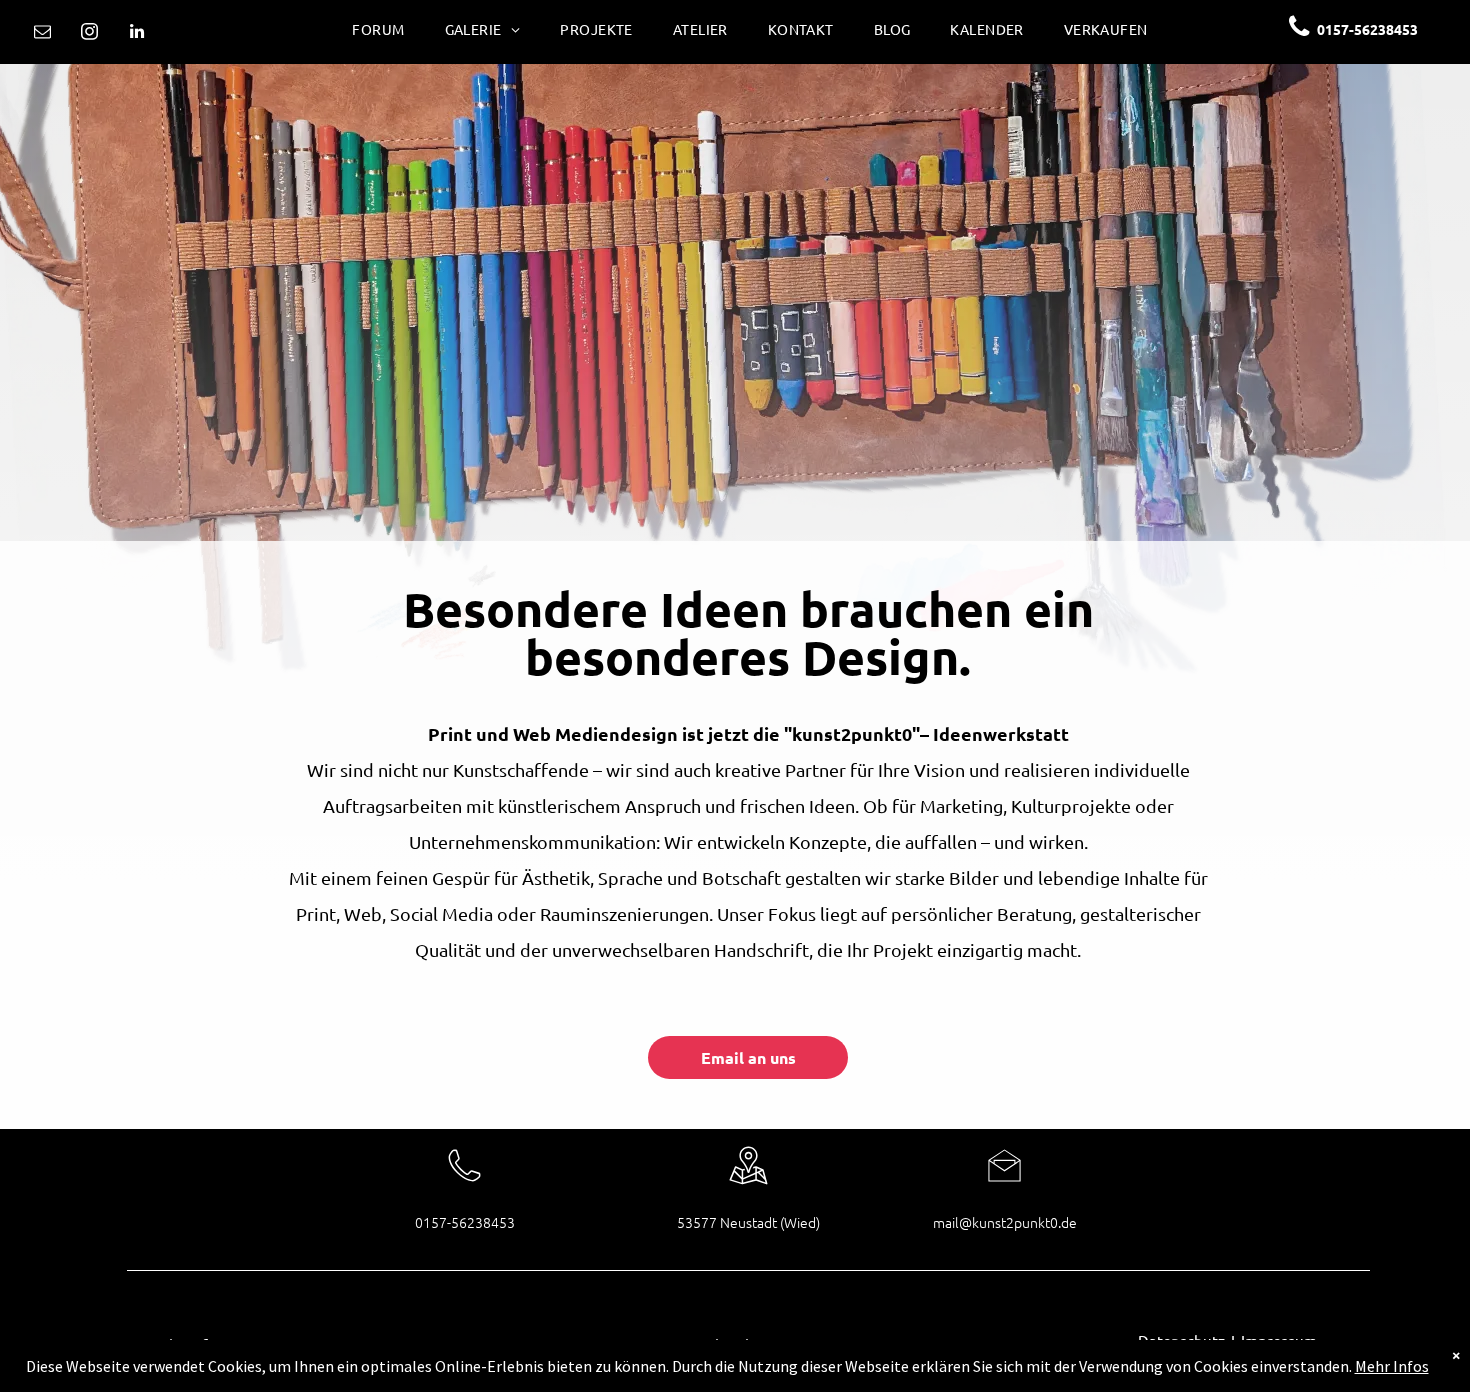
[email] (42, 34)
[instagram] (89, 34)
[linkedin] (136, 34)
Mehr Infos (1392, 1366)
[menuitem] (378, 26)
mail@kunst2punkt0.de (1005, 1222)
